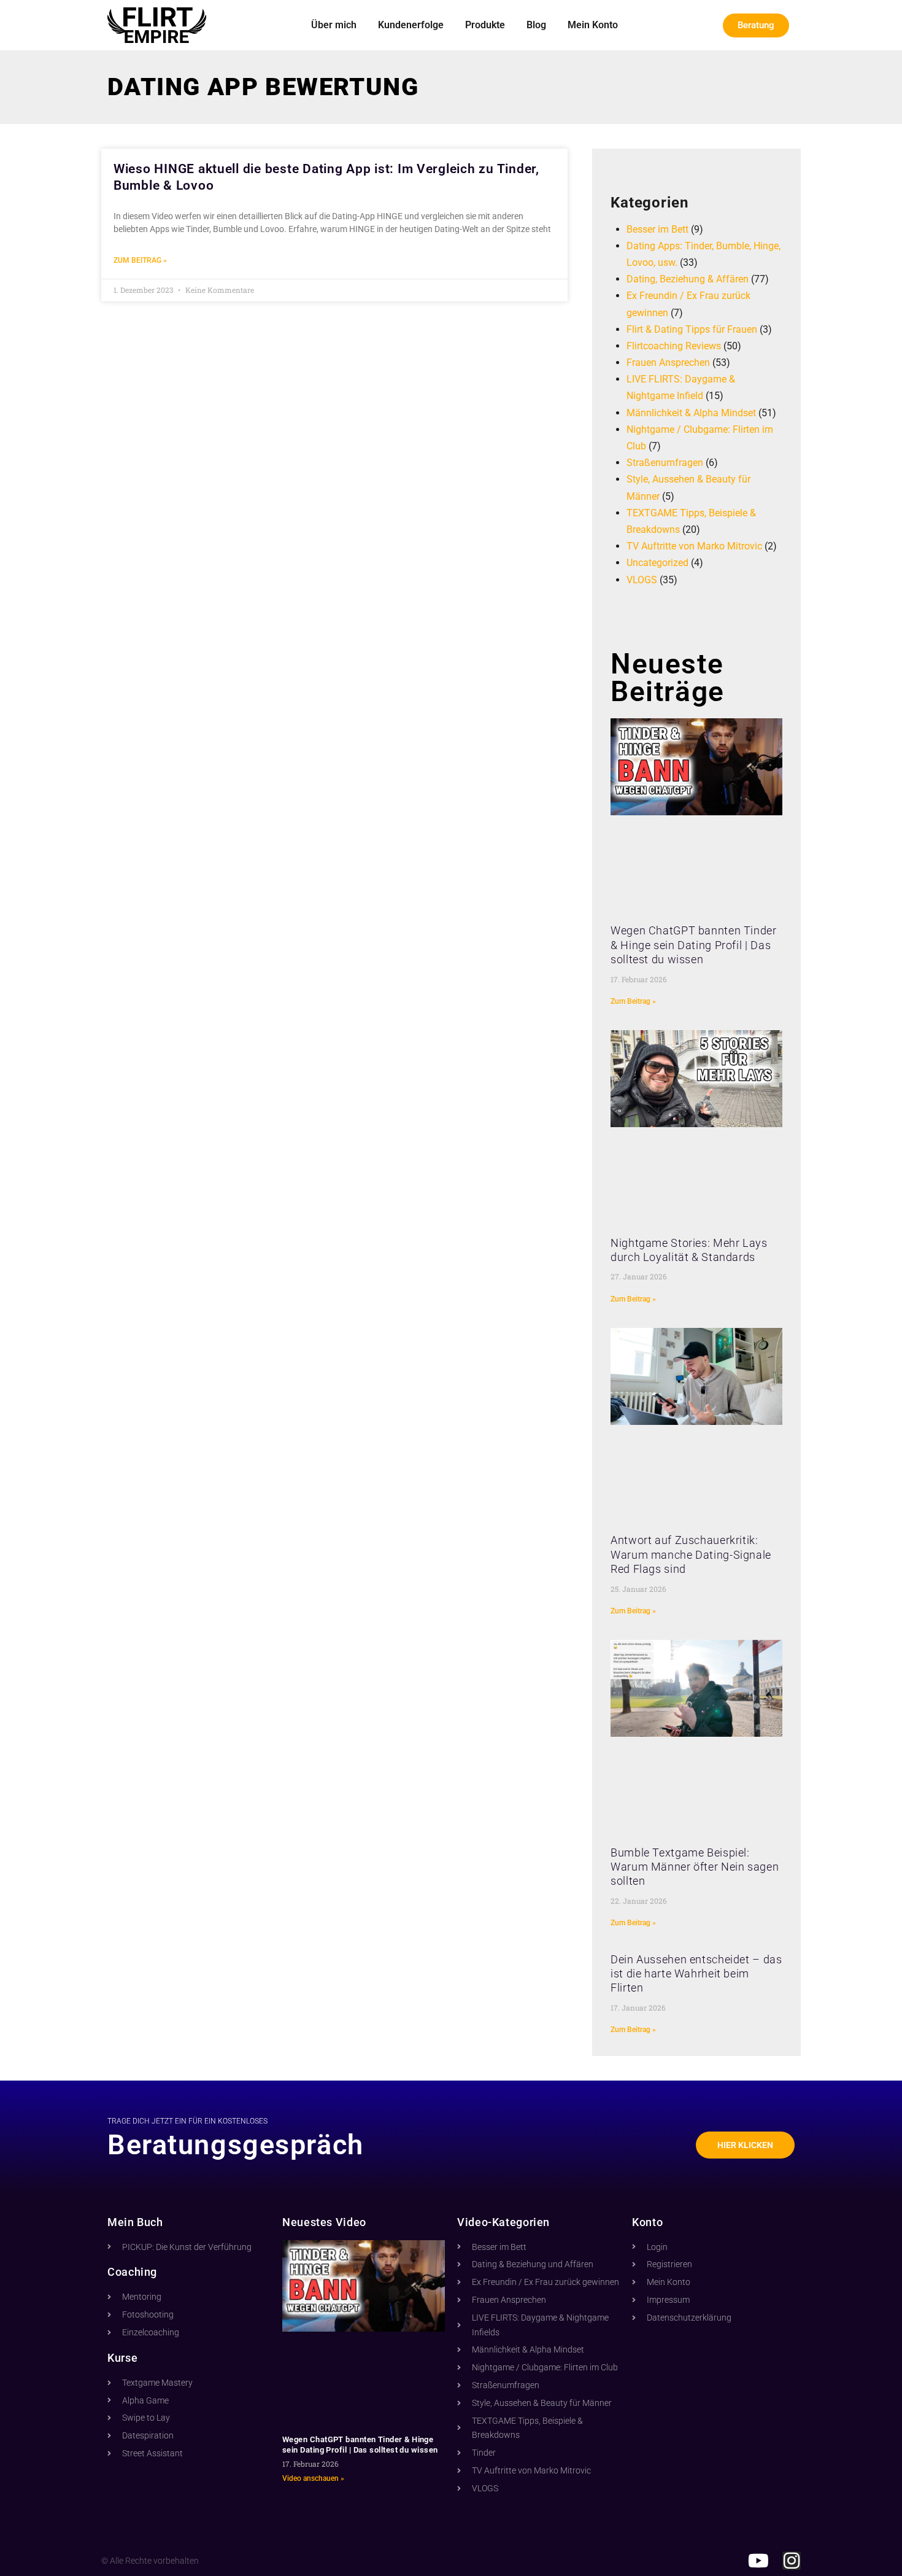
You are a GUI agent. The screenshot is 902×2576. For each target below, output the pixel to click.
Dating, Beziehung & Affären (688, 279)
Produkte (485, 25)
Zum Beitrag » (140, 260)
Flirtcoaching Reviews (674, 346)
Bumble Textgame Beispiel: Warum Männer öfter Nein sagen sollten (695, 1867)
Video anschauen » (313, 2478)
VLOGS (642, 580)
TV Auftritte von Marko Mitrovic (694, 546)
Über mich (334, 25)
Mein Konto (593, 25)
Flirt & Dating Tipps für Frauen (692, 329)
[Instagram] (792, 2561)
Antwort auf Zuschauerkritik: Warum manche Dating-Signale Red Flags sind (691, 1554)
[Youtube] (758, 2561)
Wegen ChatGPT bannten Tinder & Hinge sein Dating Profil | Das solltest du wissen (694, 945)
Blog (536, 25)
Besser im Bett (657, 229)
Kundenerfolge (411, 25)
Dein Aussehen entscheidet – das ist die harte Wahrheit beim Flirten (696, 1974)
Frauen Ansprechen (668, 363)
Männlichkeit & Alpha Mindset (691, 413)
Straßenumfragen (665, 463)
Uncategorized (657, 563)
